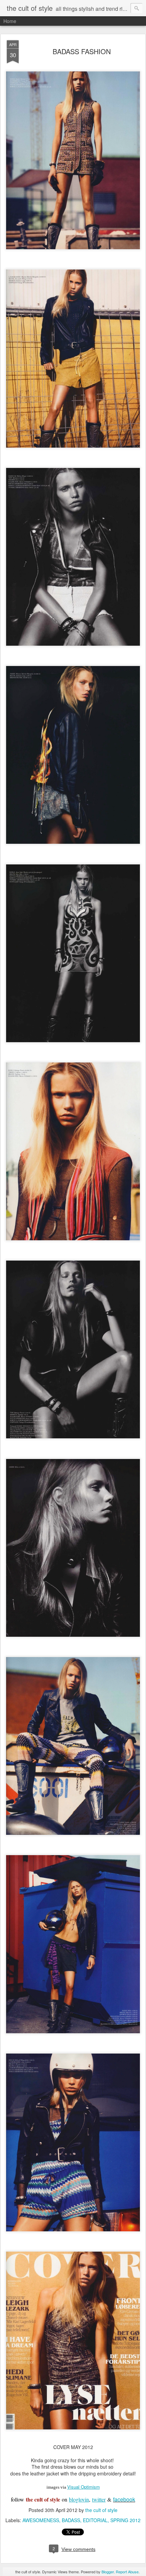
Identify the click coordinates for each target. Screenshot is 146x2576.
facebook (124, 2499)
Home (10, 21)
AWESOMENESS (41, 2520)
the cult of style (101, 2510)
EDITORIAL (95, 2520)
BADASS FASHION (82, 51)
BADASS (71, 2520)
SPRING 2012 (125, 2520)
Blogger (108, 2572)
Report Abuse (127, 2572)
